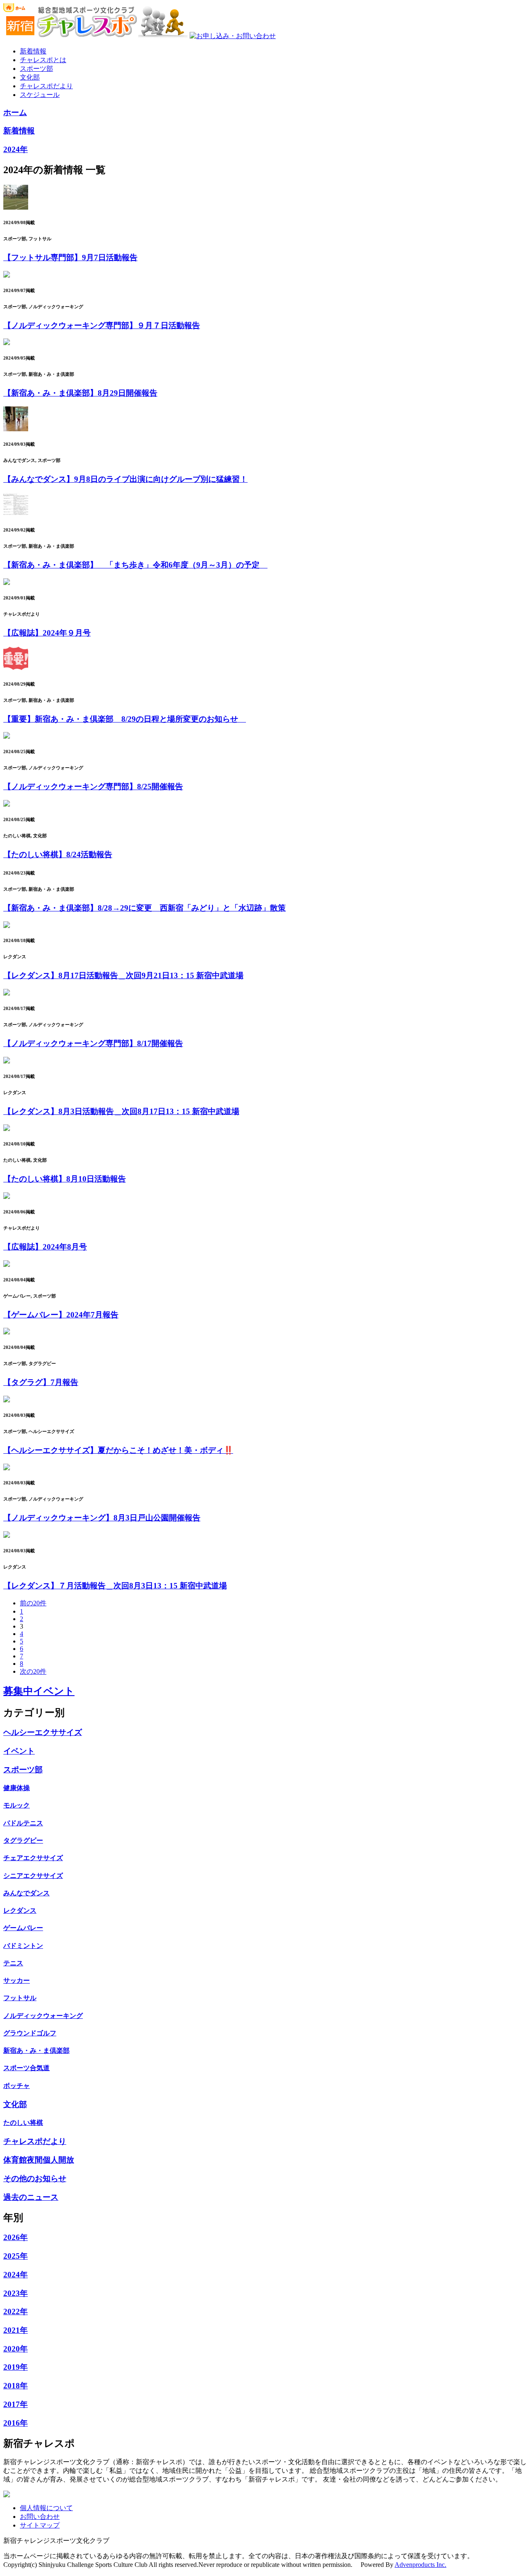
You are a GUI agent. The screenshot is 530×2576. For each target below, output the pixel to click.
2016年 (16, 2423)
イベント (19, 1751)
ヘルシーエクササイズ (43, 1732)
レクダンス (20, 1910)
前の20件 (33, 1603)
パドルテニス (23, 1823)
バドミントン (23, 1946)
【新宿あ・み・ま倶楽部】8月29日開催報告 (80, 393)
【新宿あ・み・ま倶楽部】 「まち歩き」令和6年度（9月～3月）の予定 (135, 565)
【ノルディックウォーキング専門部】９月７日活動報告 (102, 325)
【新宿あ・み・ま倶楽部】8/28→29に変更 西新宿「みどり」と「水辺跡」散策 (145, 908)
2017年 (16, 2404)
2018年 (16, 2386)
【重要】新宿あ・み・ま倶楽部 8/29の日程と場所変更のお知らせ (125, 719)
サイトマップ (40, 2525)
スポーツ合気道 (26, 2068)
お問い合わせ (40, 2517)
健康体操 (17, 1788)
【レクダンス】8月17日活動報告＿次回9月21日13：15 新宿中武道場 (123, 975)
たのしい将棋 (23, 2123)
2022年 (16, 2311)
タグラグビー (23, 1840)
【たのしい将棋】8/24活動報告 (58, 854)
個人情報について (46, 2508)
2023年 (16, 2293)
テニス (13, 1963)
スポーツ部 (36, 69)
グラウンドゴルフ (30, 2033)
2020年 (16, 2349)
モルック (17, 1805)
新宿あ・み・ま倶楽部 (36, 2050)
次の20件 (33, 1671)
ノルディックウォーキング (43, 2016)
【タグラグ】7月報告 (41, 1382)
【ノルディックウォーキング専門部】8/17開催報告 (93, 1043)
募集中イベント (39, 1691)
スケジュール (40, 95)
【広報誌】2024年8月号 (45, 1247)
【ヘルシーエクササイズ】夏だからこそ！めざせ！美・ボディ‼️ (118, 1450)
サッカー (17, 1980)
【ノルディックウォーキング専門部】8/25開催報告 (93, 787)
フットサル (20, 1998)
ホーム (15, 112)
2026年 (16, 2237)
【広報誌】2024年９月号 (47, 633)
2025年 (16, 2256)
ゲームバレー (23, 1928)
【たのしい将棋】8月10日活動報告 (65, 1179)
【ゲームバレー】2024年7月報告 (61, 1315)
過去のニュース (31, 2197)
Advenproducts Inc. (420, 2565)
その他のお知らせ (35, 2178)
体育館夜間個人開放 (39, 2160)
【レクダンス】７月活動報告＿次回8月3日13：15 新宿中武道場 (115, 1586)
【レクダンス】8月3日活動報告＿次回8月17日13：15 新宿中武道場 (121, 1111)
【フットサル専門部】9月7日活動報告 (70, 257)
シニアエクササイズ (33, 1876)
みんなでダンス (26, 1893)
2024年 (16, 149)
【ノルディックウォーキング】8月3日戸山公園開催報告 (102, 1518)
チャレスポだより (46, 86)
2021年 (16, 2330)
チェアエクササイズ (33, 1858)
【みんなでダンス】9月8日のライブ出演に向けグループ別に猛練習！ (125, 479)
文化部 (30, 77)
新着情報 (33, 51)
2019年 (16, 2367)
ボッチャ (17, 2086)
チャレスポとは (43, 60)
